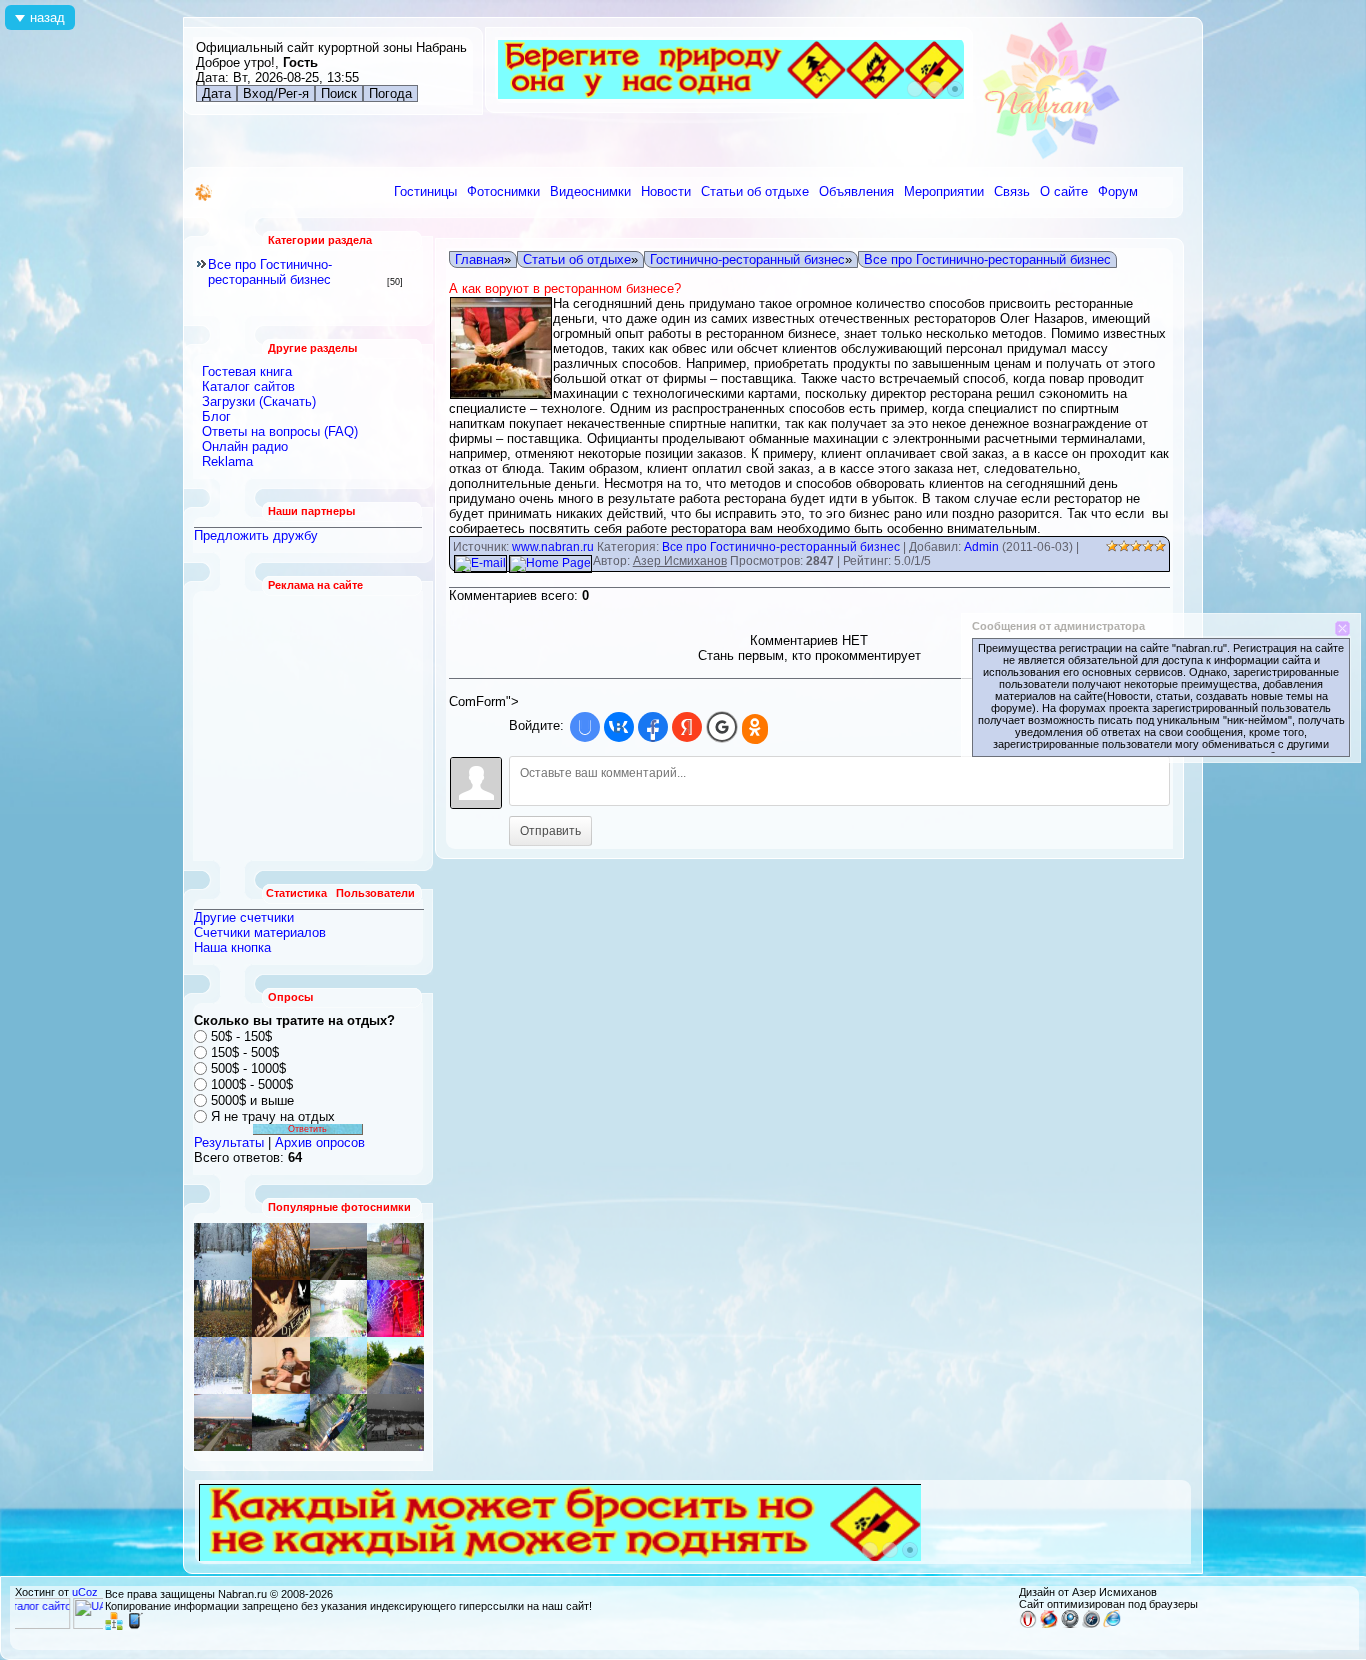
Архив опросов (320, 1142)
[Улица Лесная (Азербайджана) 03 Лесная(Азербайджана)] (281, 1365)
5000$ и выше (252, 1100)
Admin (981, 547)
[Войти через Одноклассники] (755, 729)
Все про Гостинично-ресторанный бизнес (270, 272)
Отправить (550, 831)
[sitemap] (114, 1626)
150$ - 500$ (245, 1052)
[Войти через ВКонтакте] (619, 727)
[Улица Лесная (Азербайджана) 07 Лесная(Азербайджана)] (338, 1308)
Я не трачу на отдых (273, 1116)
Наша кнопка (232, 947)
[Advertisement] (309, 726)
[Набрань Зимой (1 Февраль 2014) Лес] (223, 1365)
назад (47, 17)
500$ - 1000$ (248, 1068)
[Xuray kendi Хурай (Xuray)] (395, 1365)
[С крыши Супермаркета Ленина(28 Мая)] (281, 1251)
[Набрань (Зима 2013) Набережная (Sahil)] (395, 1422)
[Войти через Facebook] (653, 727)
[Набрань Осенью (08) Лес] (223, 1308)
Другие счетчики (244, 917)
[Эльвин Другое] (338, 1422)
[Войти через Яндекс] (687, 727)
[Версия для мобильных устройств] (135, 1626)
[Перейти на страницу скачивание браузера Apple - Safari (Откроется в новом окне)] (1091, 1624)
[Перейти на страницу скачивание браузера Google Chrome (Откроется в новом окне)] (1070, 1624)
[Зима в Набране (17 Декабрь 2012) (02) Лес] (223, 1251)
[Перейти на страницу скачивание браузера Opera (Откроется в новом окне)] (1028, 1624)
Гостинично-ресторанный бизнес (747, 259)
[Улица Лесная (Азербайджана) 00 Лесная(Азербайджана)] (338, 1365)
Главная (479, 259)
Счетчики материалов (260, 932)
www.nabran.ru (553, 547)
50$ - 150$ (241, 1036)
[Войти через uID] (585, 727)
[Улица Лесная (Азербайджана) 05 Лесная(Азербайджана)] (395, 1251)
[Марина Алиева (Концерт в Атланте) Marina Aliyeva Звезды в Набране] (395, 1308)
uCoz (85, 1592)
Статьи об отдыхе (577, 259)
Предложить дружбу (256, 535)
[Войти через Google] (722, 727)
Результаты (229, 1142)
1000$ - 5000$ (252, 1084)
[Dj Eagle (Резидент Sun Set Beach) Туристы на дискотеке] (281, 1308)
